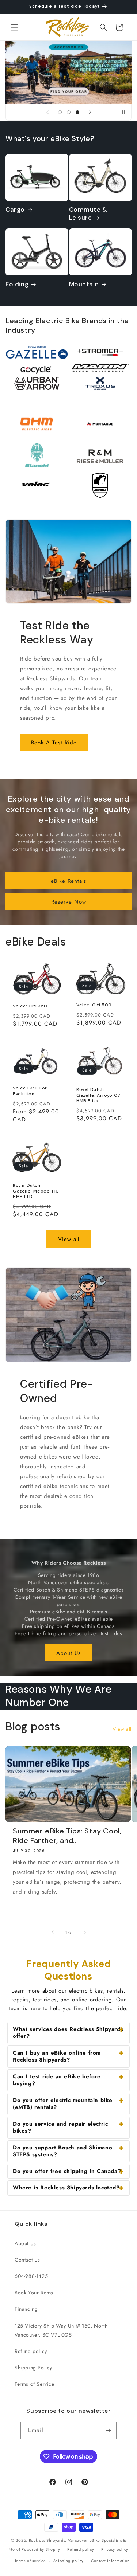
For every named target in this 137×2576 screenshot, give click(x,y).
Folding (17, 284)
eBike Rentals (68, 881)
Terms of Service (35, 2384)
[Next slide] (90, 112)
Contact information (110, 2561)
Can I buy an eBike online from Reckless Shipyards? (57, 2056)
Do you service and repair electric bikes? (60, 2127)
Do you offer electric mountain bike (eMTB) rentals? (63, 2104)
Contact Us (27, 2260)
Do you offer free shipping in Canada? (67, 2171)
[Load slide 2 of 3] (69, 112)
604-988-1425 (31, 2276)
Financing (26, 2309)
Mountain (84, 284)
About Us (68, 1653)
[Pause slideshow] (123, 112)
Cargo (15, 210)
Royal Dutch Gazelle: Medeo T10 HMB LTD (36, 1191)
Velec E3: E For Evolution (30, 1091)
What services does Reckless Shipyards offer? (68, 2033)
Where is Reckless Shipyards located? (66, 2188)
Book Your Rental (35, 2293)
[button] (15, 27)
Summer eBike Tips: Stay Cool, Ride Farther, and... (67, 1836)
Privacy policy (115, 2549)
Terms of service (30, 2561)
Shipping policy (69, 2561)
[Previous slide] (47, 112)
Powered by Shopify (41, 2549)
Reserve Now (69, 902)
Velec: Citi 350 (30, 1006)
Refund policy (31, 2351)
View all (69, 1239)
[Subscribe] (108, 2430)
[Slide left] (53, 1932)
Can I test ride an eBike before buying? (57, 2080)
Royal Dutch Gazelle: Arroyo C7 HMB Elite (98, 1095)
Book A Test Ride (54, 743)
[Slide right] (85, 1932)
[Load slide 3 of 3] (77, 112)
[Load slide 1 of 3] (60, 112)
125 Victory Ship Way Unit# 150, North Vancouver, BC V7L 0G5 (61, 2330)
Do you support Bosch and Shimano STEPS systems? (62, 2151)
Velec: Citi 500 (94, 1005)
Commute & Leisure (88, 214)
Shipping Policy (33, 2368)
